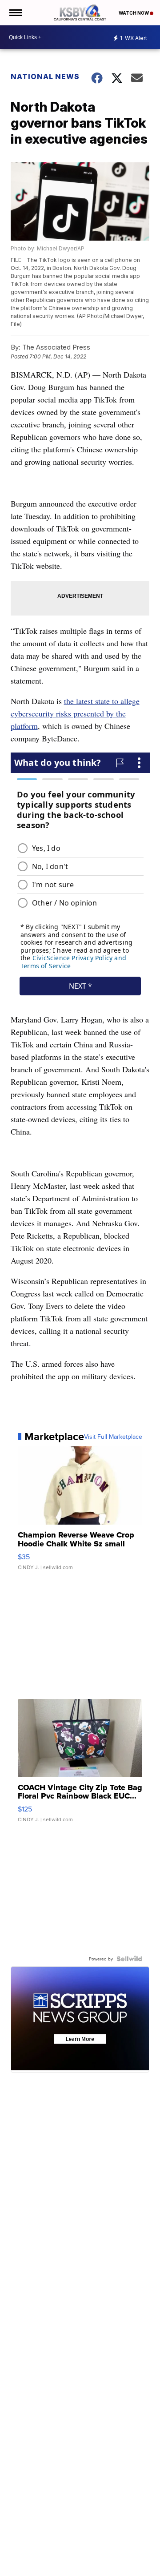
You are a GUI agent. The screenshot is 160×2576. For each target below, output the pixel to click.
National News (45, 76)
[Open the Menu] (15, 13)
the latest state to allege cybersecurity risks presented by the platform (75, 713)
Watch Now (134, 13)
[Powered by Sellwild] (129, 1959)
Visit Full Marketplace (113, 1437)
